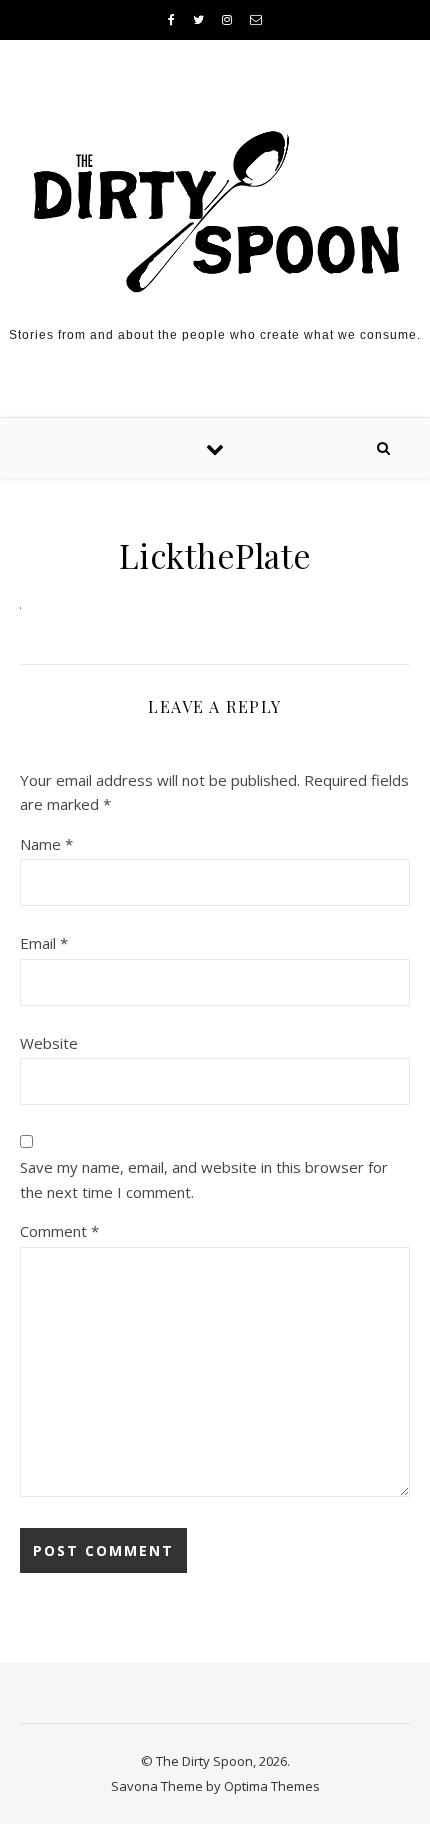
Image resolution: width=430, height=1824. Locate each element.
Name (46, 844)
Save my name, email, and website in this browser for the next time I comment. (204, 1179)
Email (44, 943)
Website (49, 1043)
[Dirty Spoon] (215, 205)
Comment (59, 1231)
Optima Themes (272, 1786)
